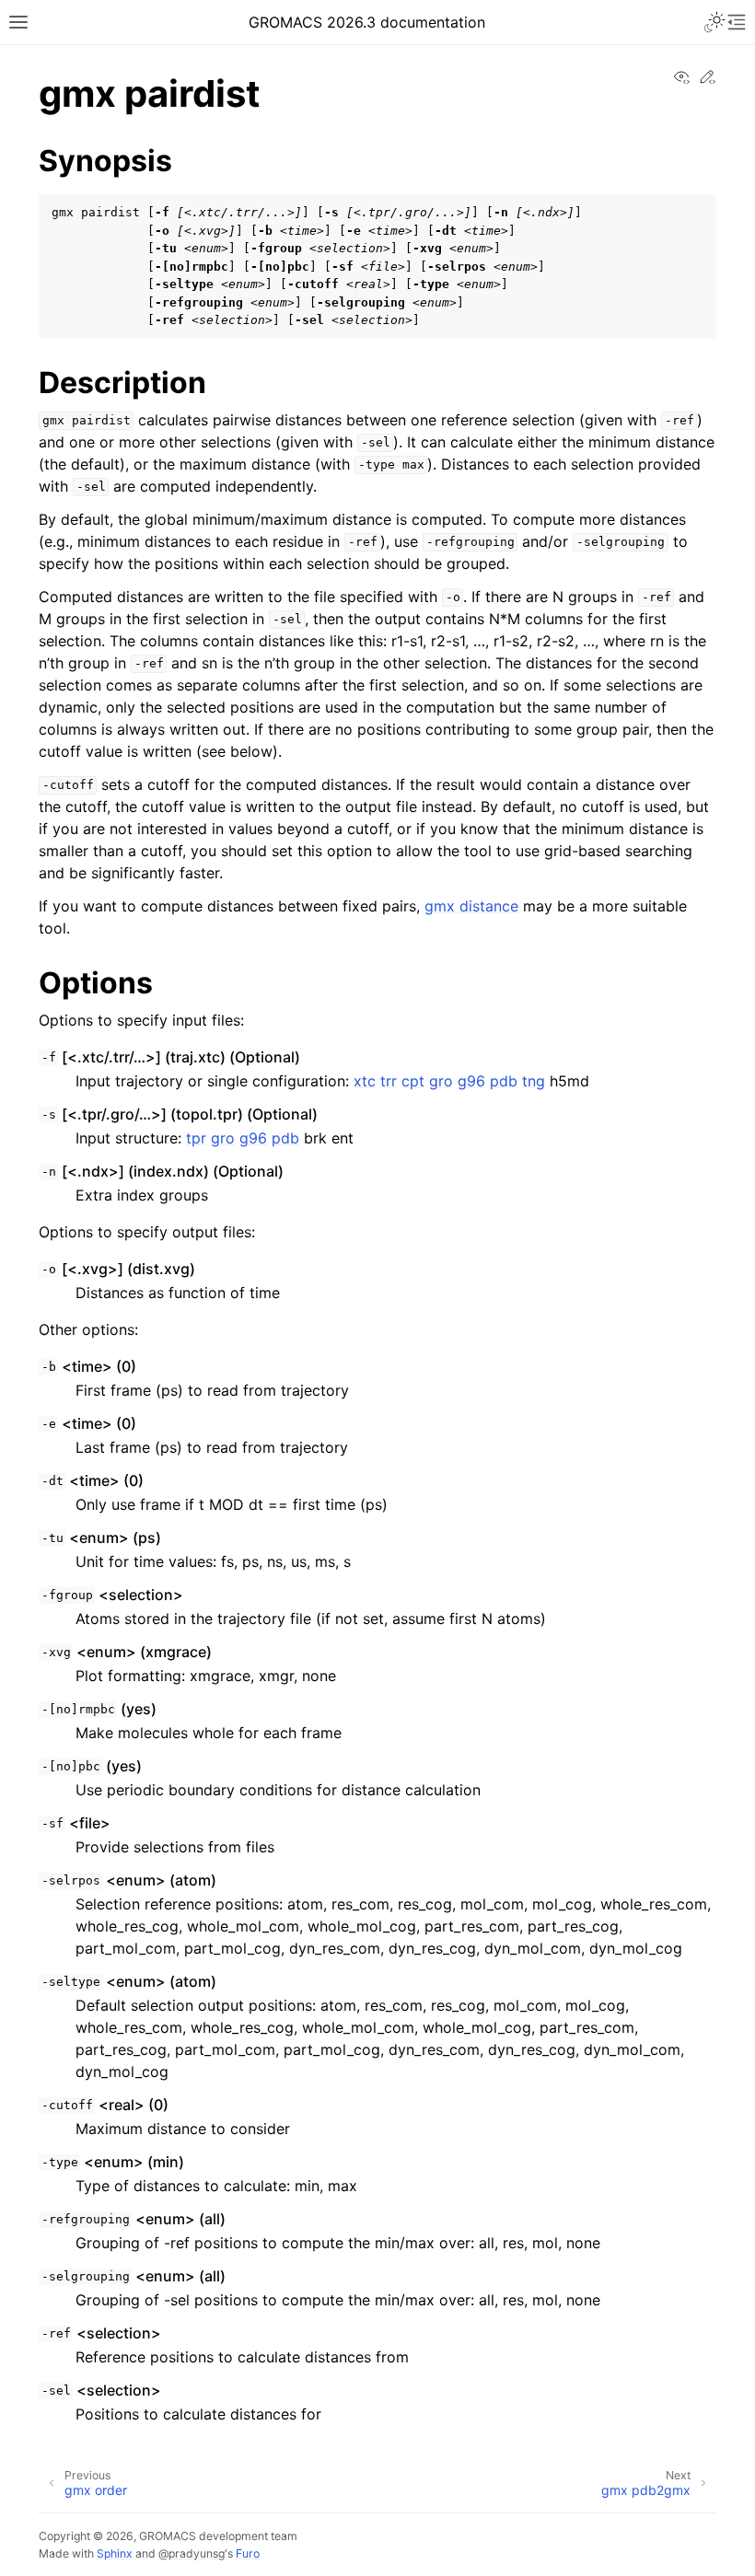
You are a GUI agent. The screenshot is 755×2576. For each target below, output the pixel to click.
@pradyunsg (192, 2553)
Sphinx (115, 2553)
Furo (248, 2553)
